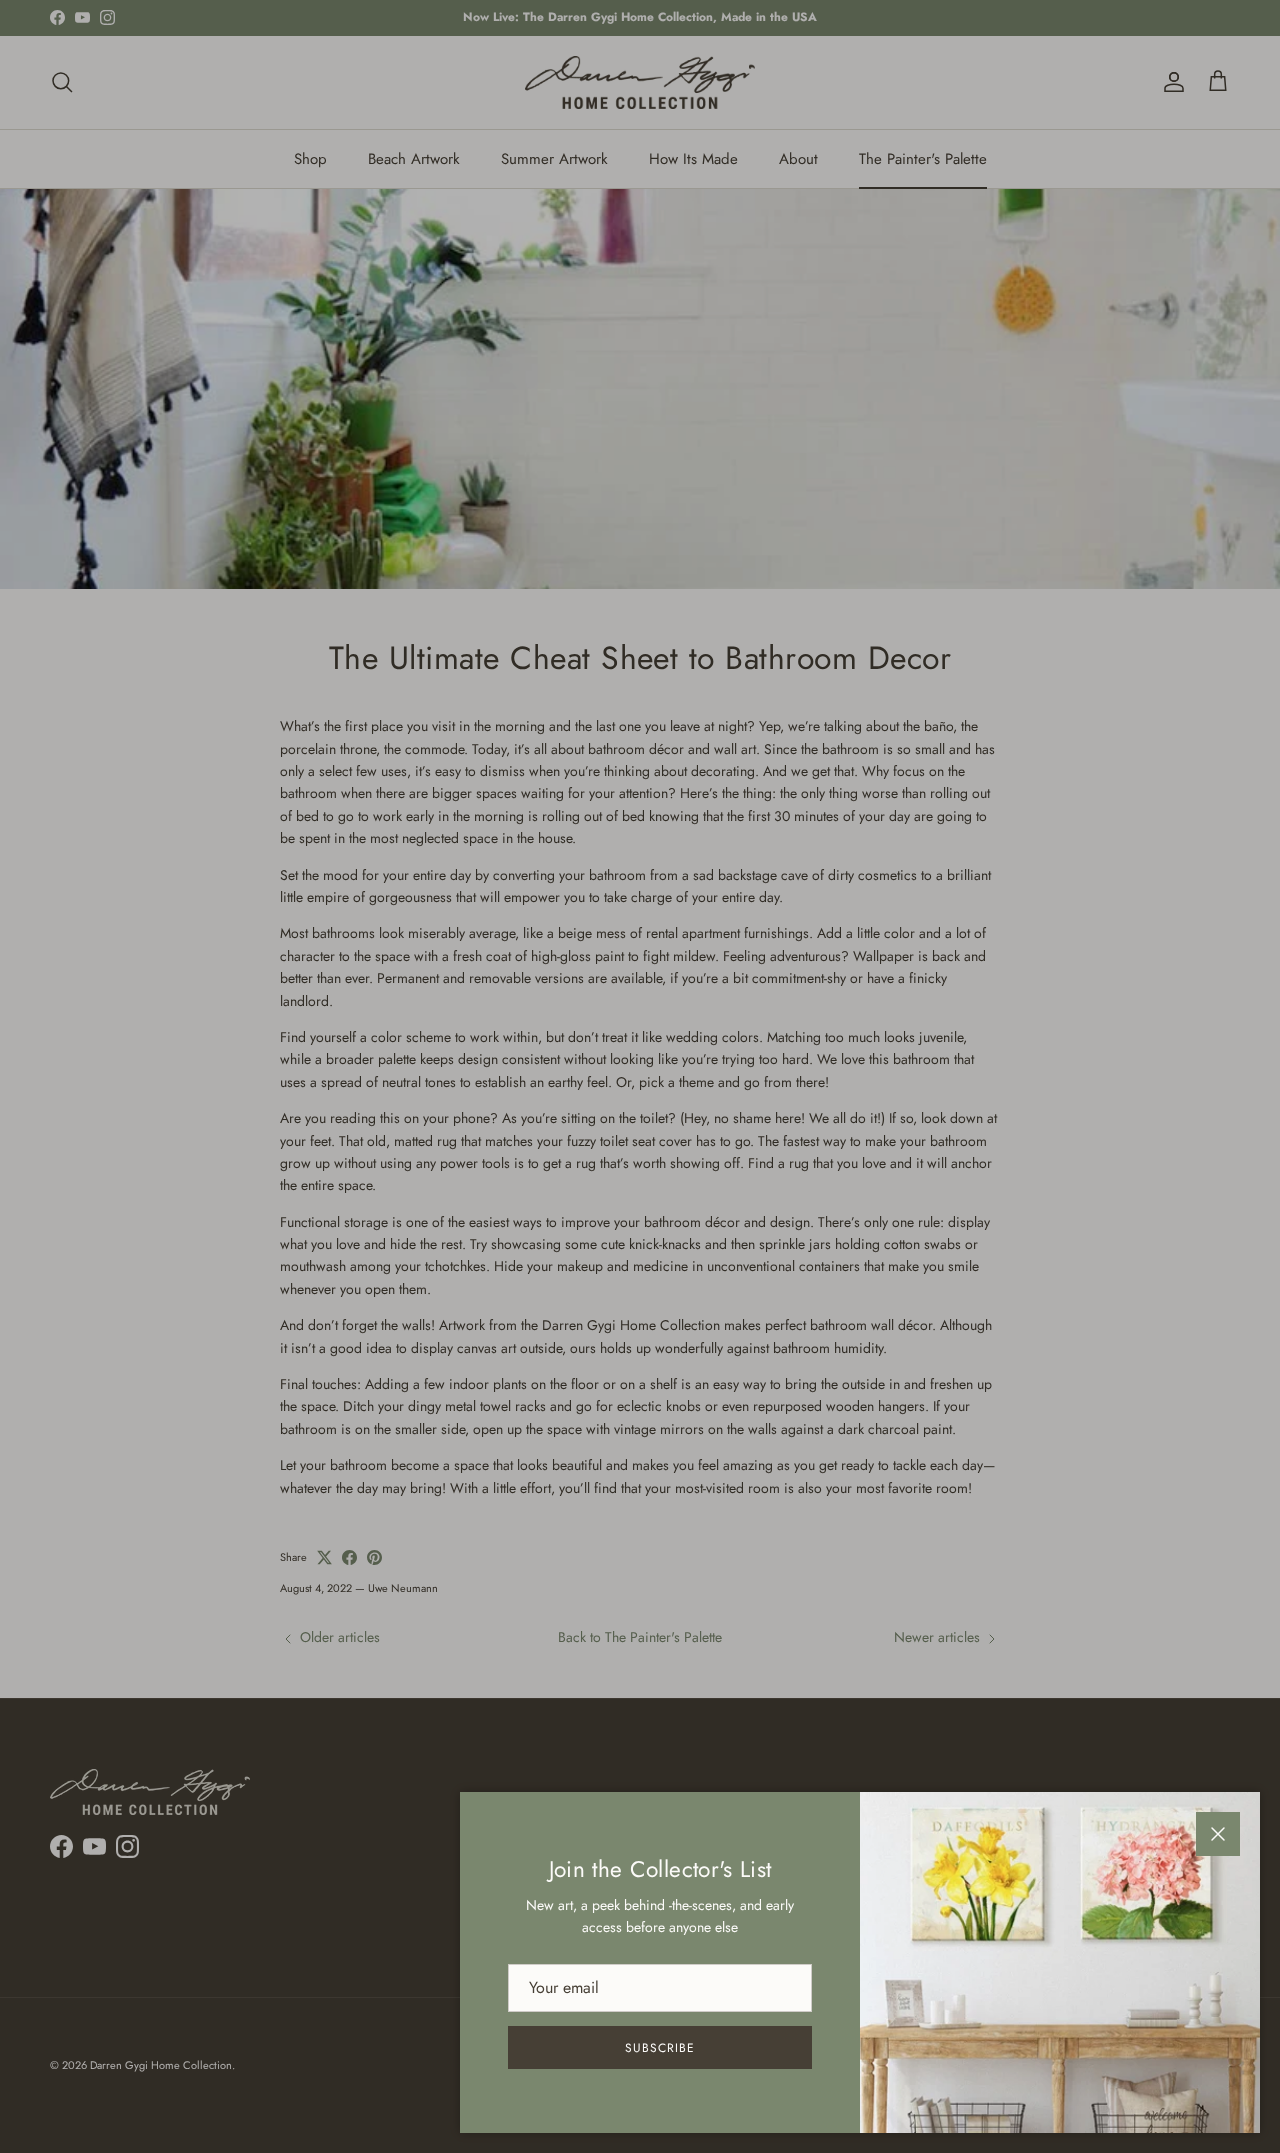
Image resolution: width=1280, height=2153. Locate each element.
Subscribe (660, 2048)
